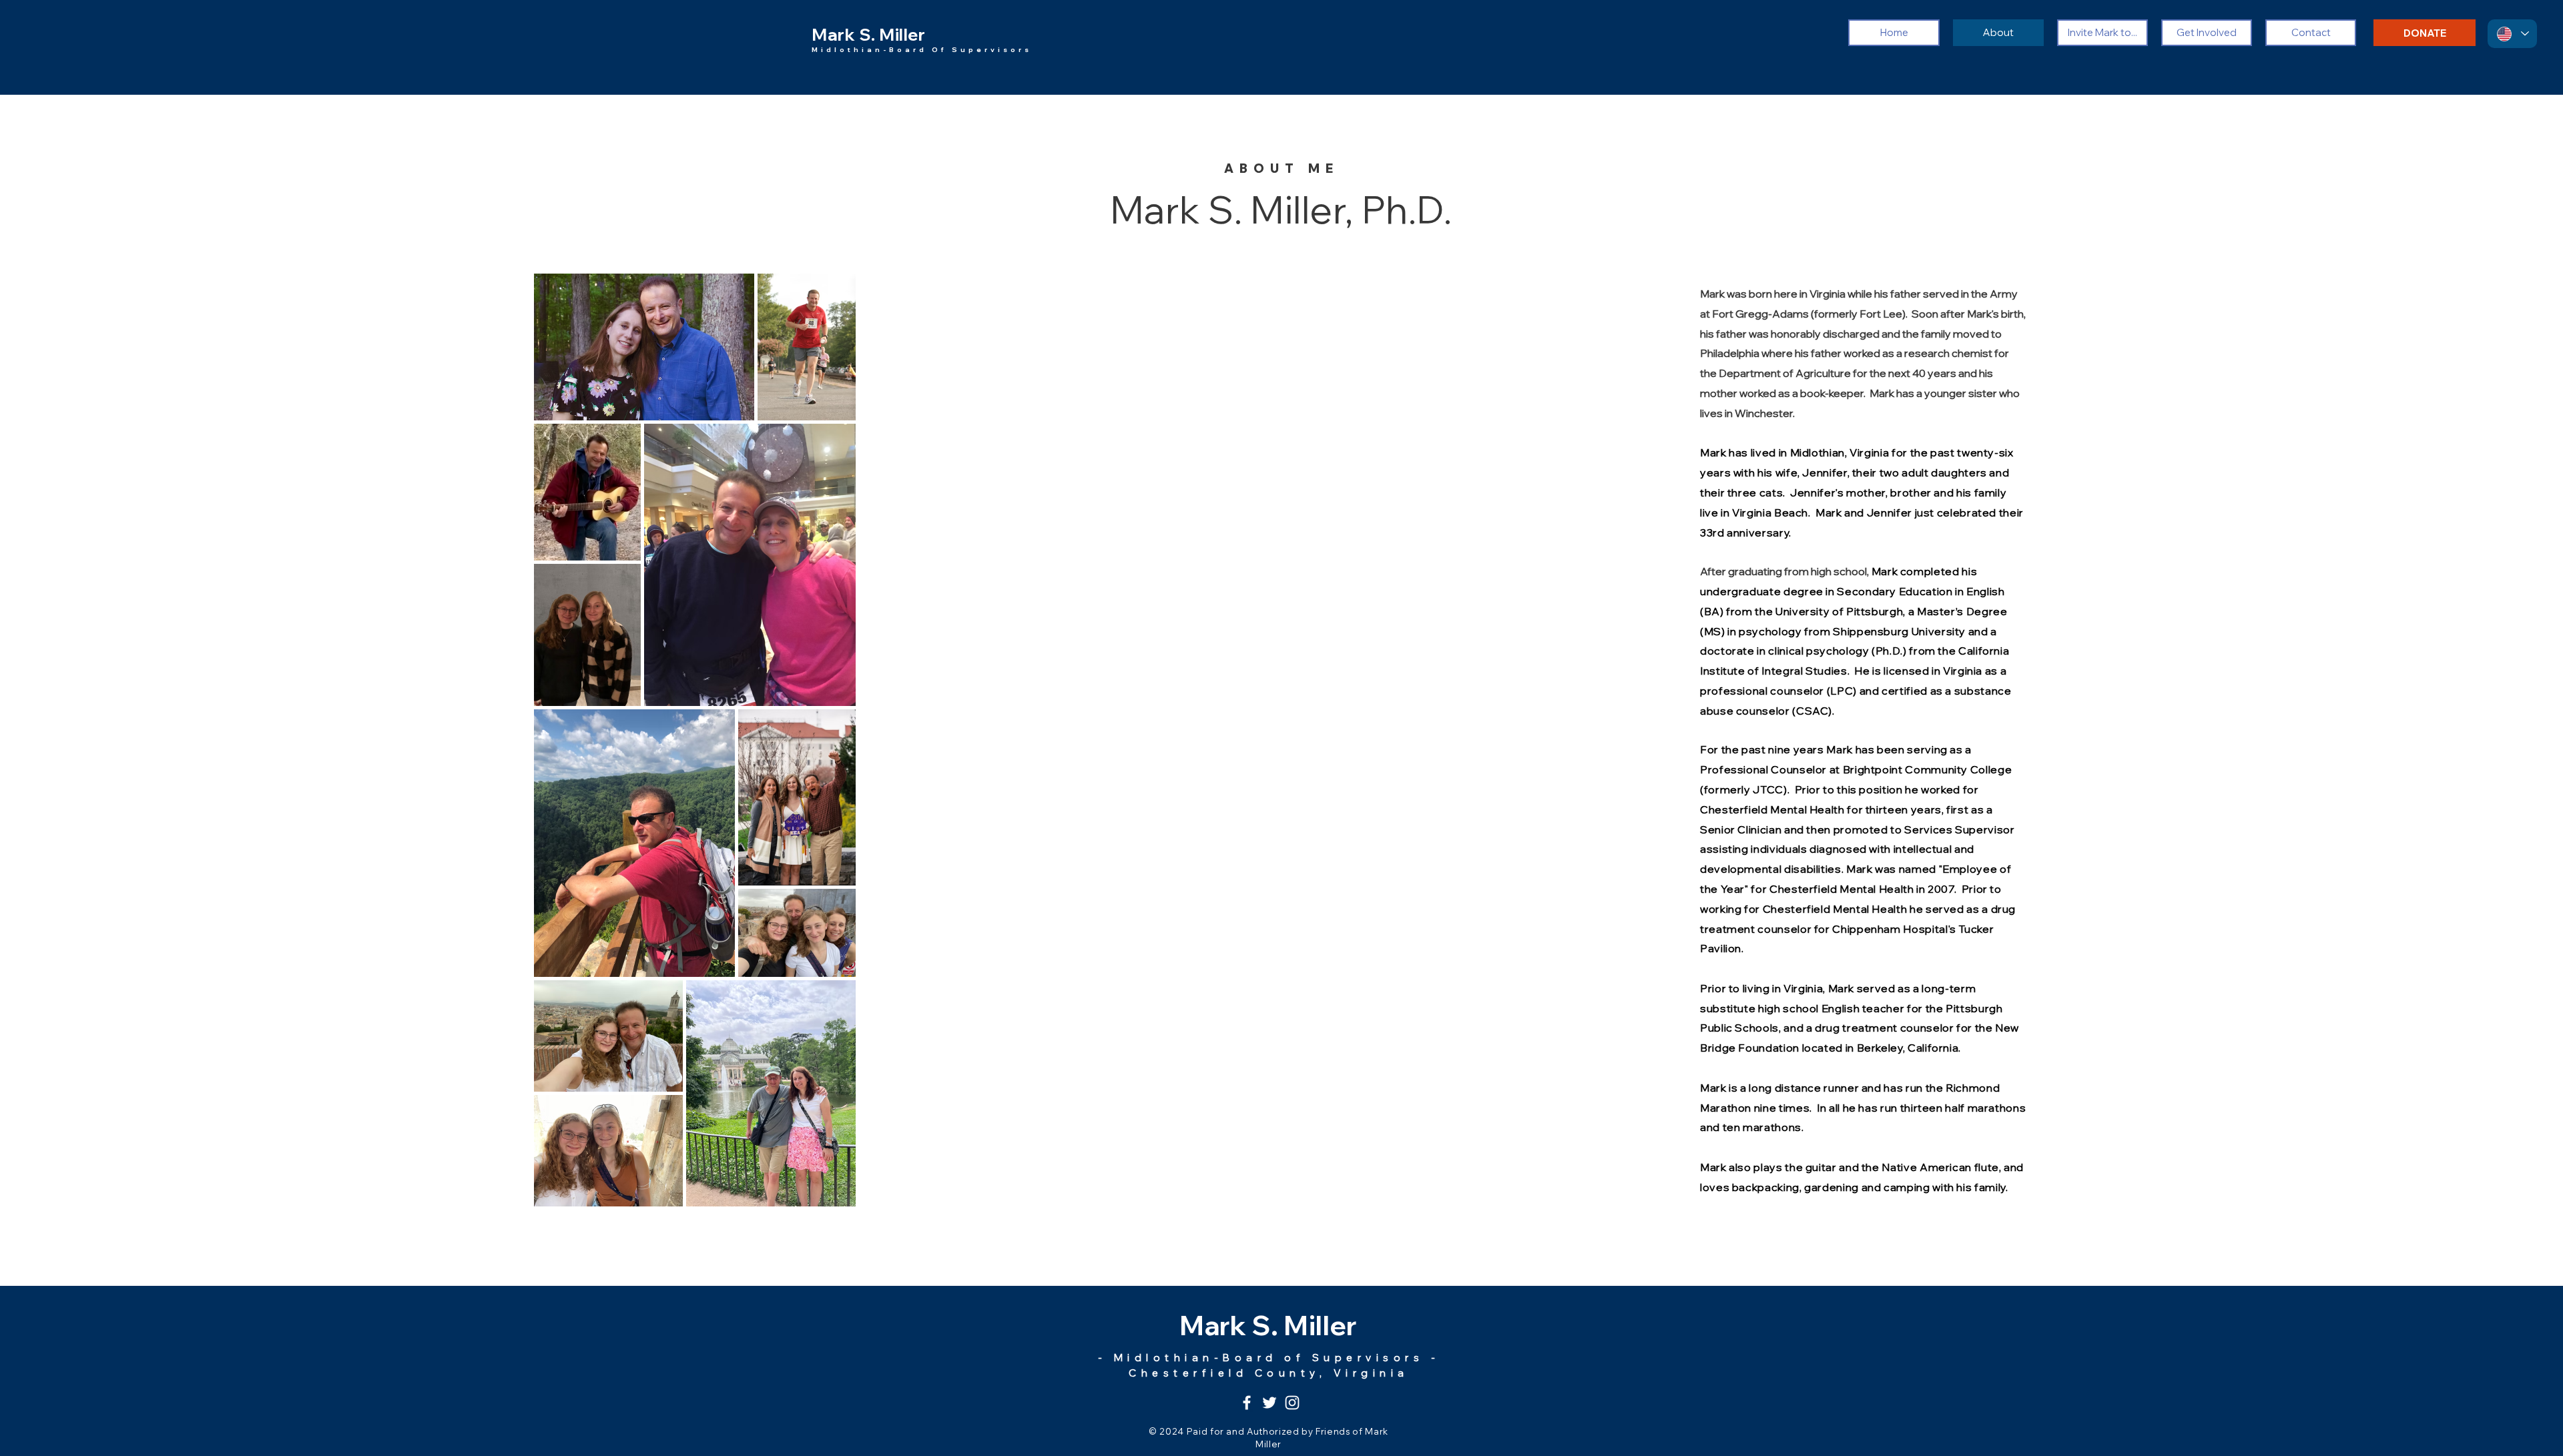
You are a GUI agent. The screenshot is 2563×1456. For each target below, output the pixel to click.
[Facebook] (1247, 1403)
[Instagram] (1292, 1403)
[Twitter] (1269, 1403)
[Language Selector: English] (2512, 34)
